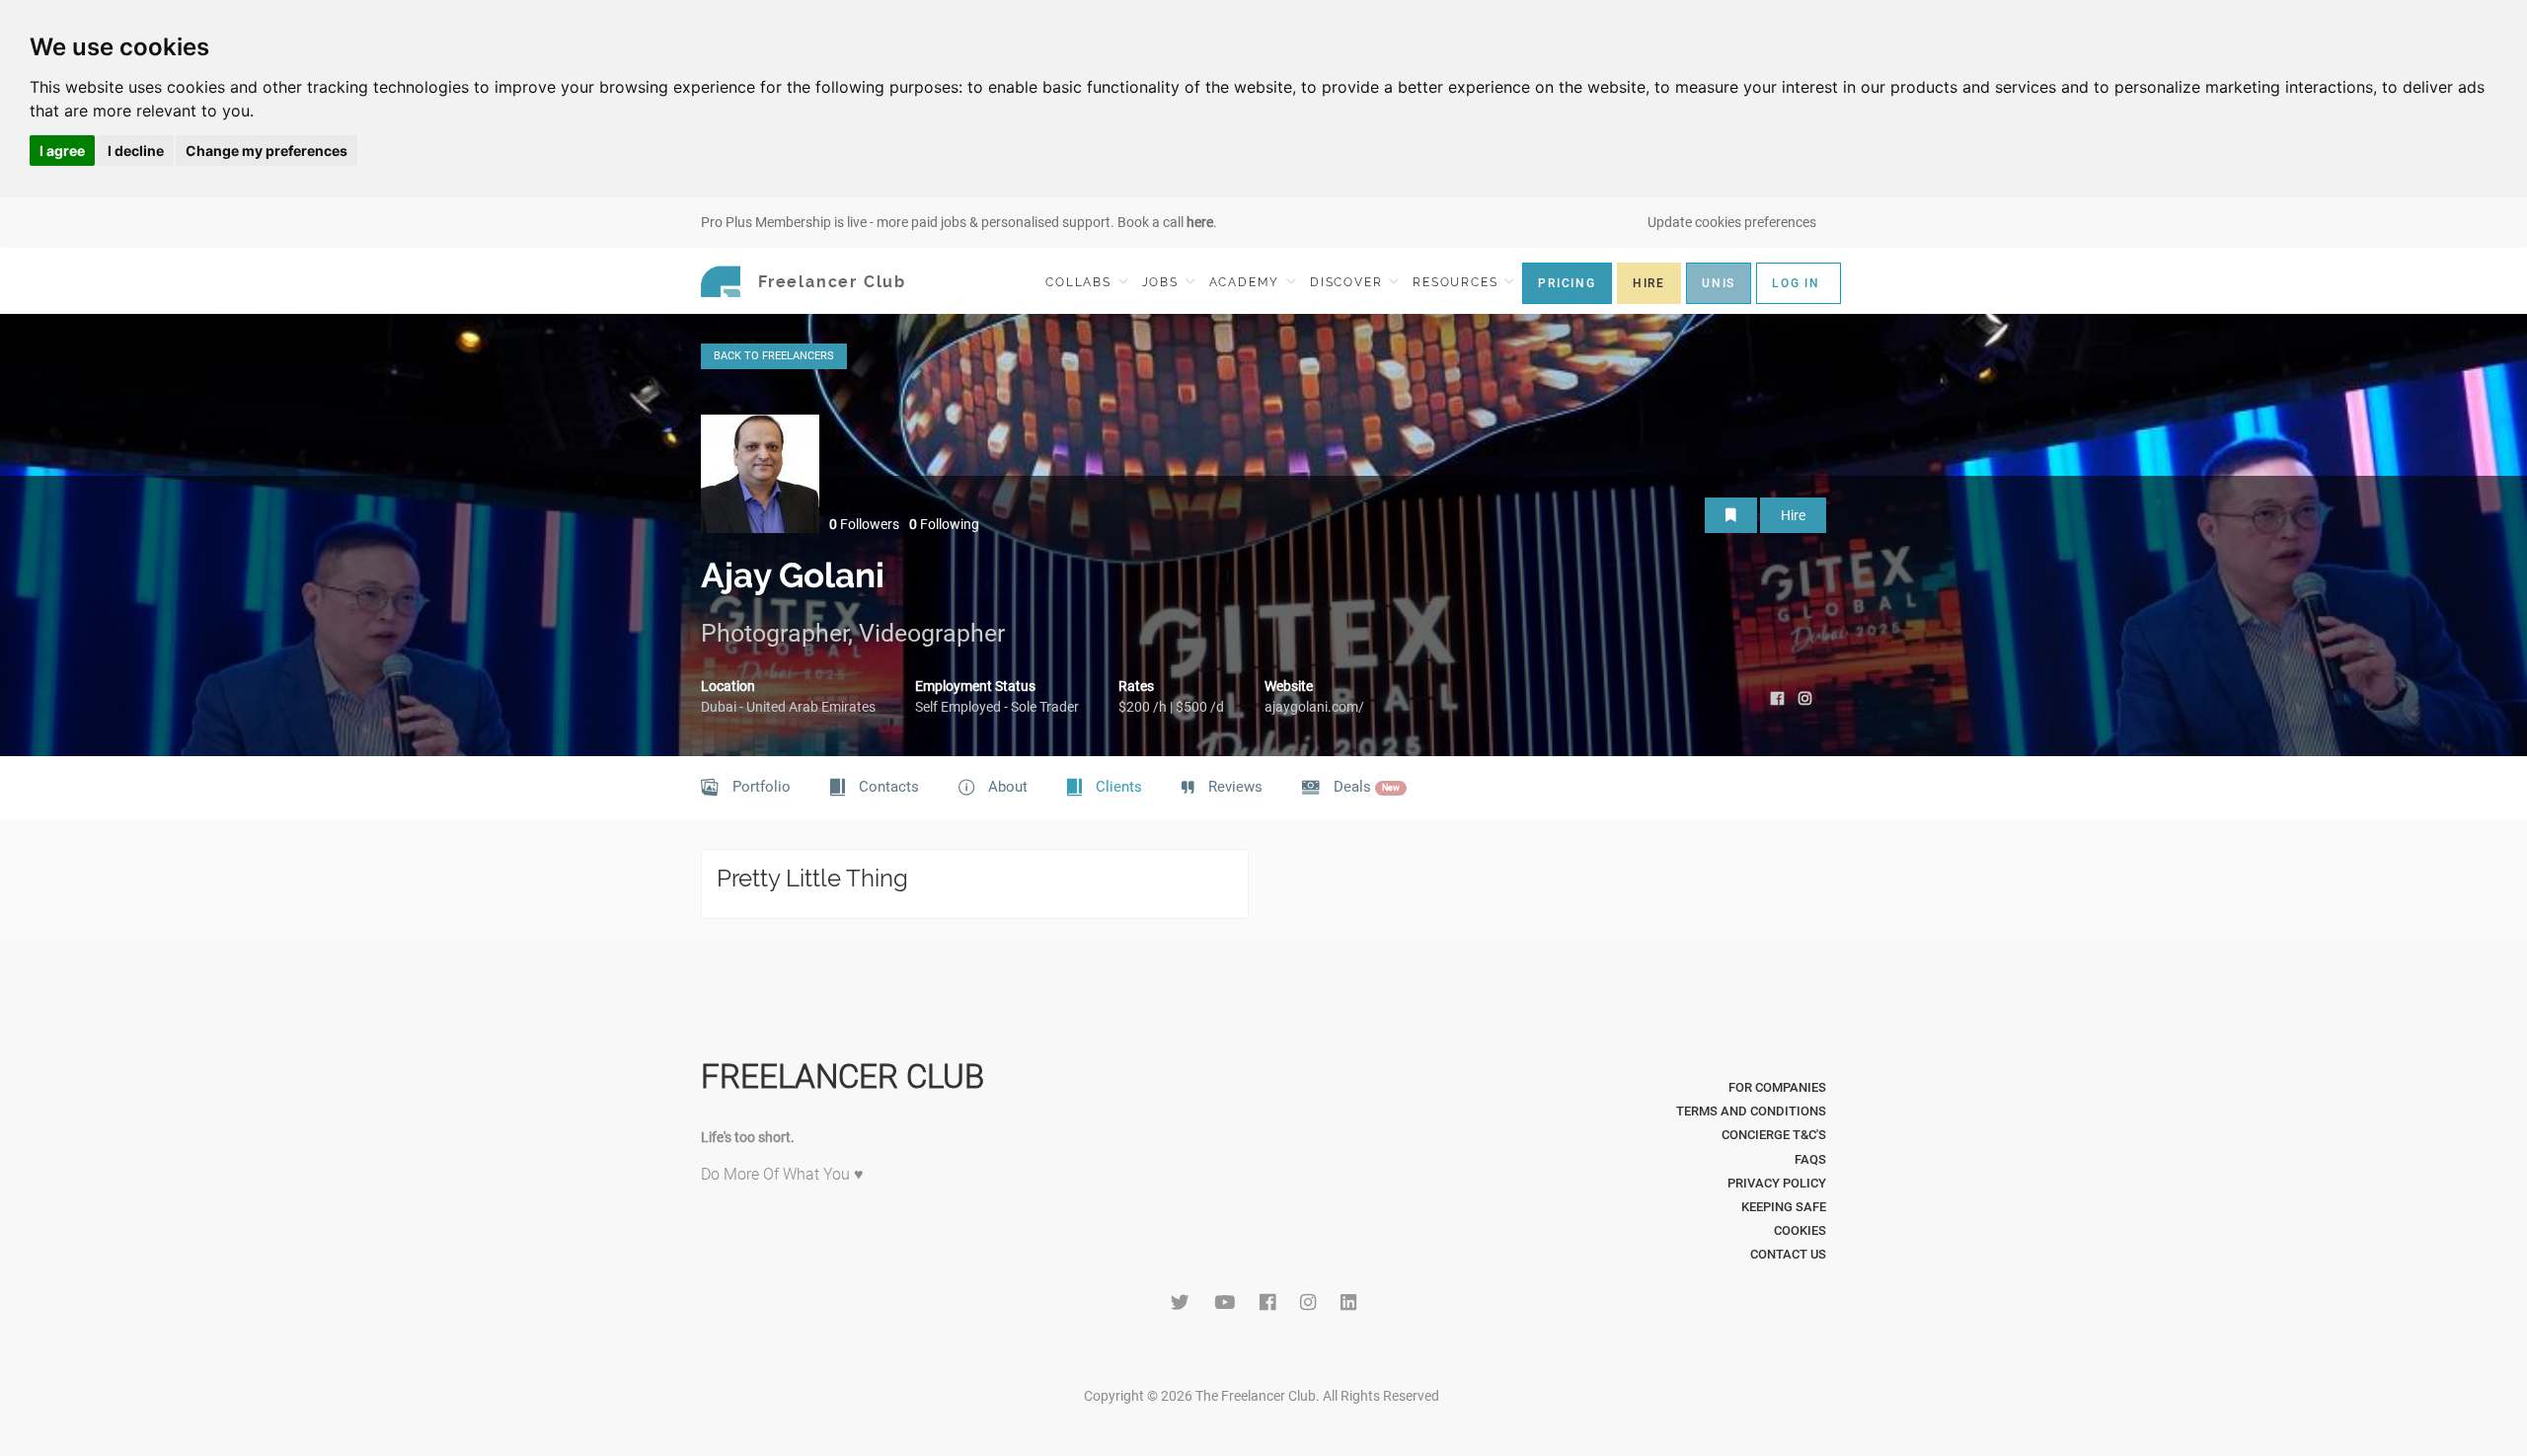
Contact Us (1788, 1254)
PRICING (1567, 283)
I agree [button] (62, 151)
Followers (864, 524)
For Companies (1777, 1087)
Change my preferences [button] (267, 151)
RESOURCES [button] (1457, 282)
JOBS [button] (1163, 282)
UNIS (1719, 283)
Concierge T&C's (1774, 1135)
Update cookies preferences (1732, 222)
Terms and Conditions (1751, 1111)
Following (944, 524)
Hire (1793, 515)
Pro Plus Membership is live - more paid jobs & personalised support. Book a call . (959, 222)
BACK (774, 356)
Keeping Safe (1784, 1207)
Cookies (1800, 1230)
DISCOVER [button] (1348, 282)
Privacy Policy (1777, 1183)
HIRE (1649, 283)
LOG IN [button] (1796, 283)
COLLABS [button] (1080, 282)
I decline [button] (136, 151)
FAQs (1810, 1159)
